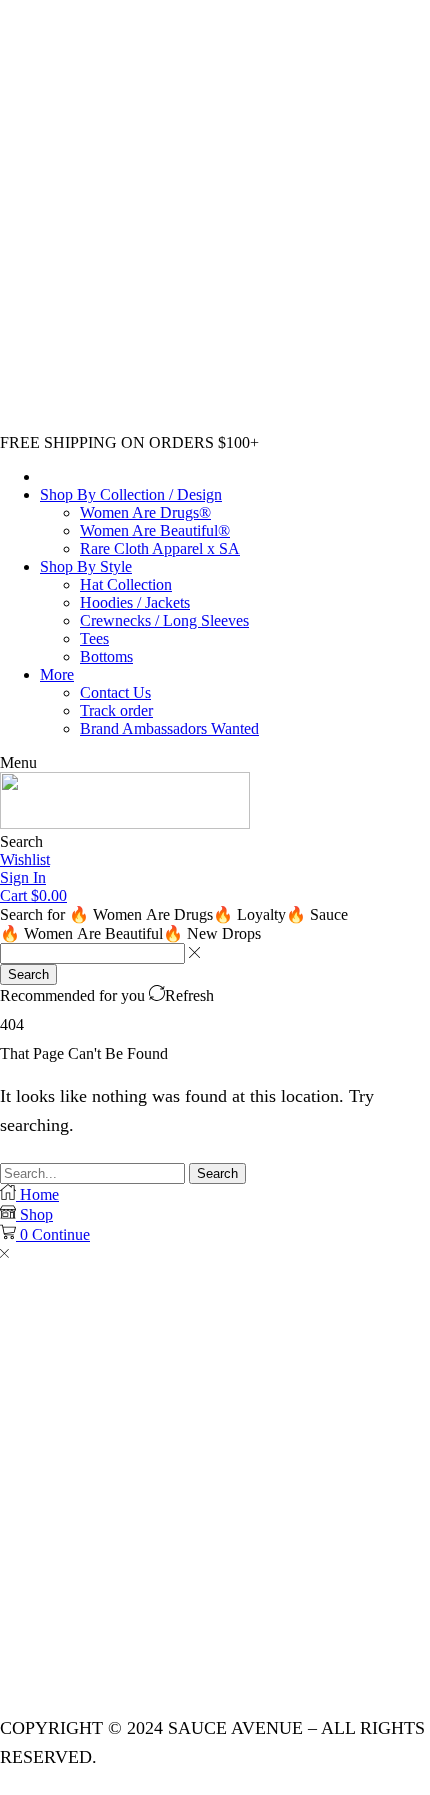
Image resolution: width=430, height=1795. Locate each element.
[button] (18, 762)
